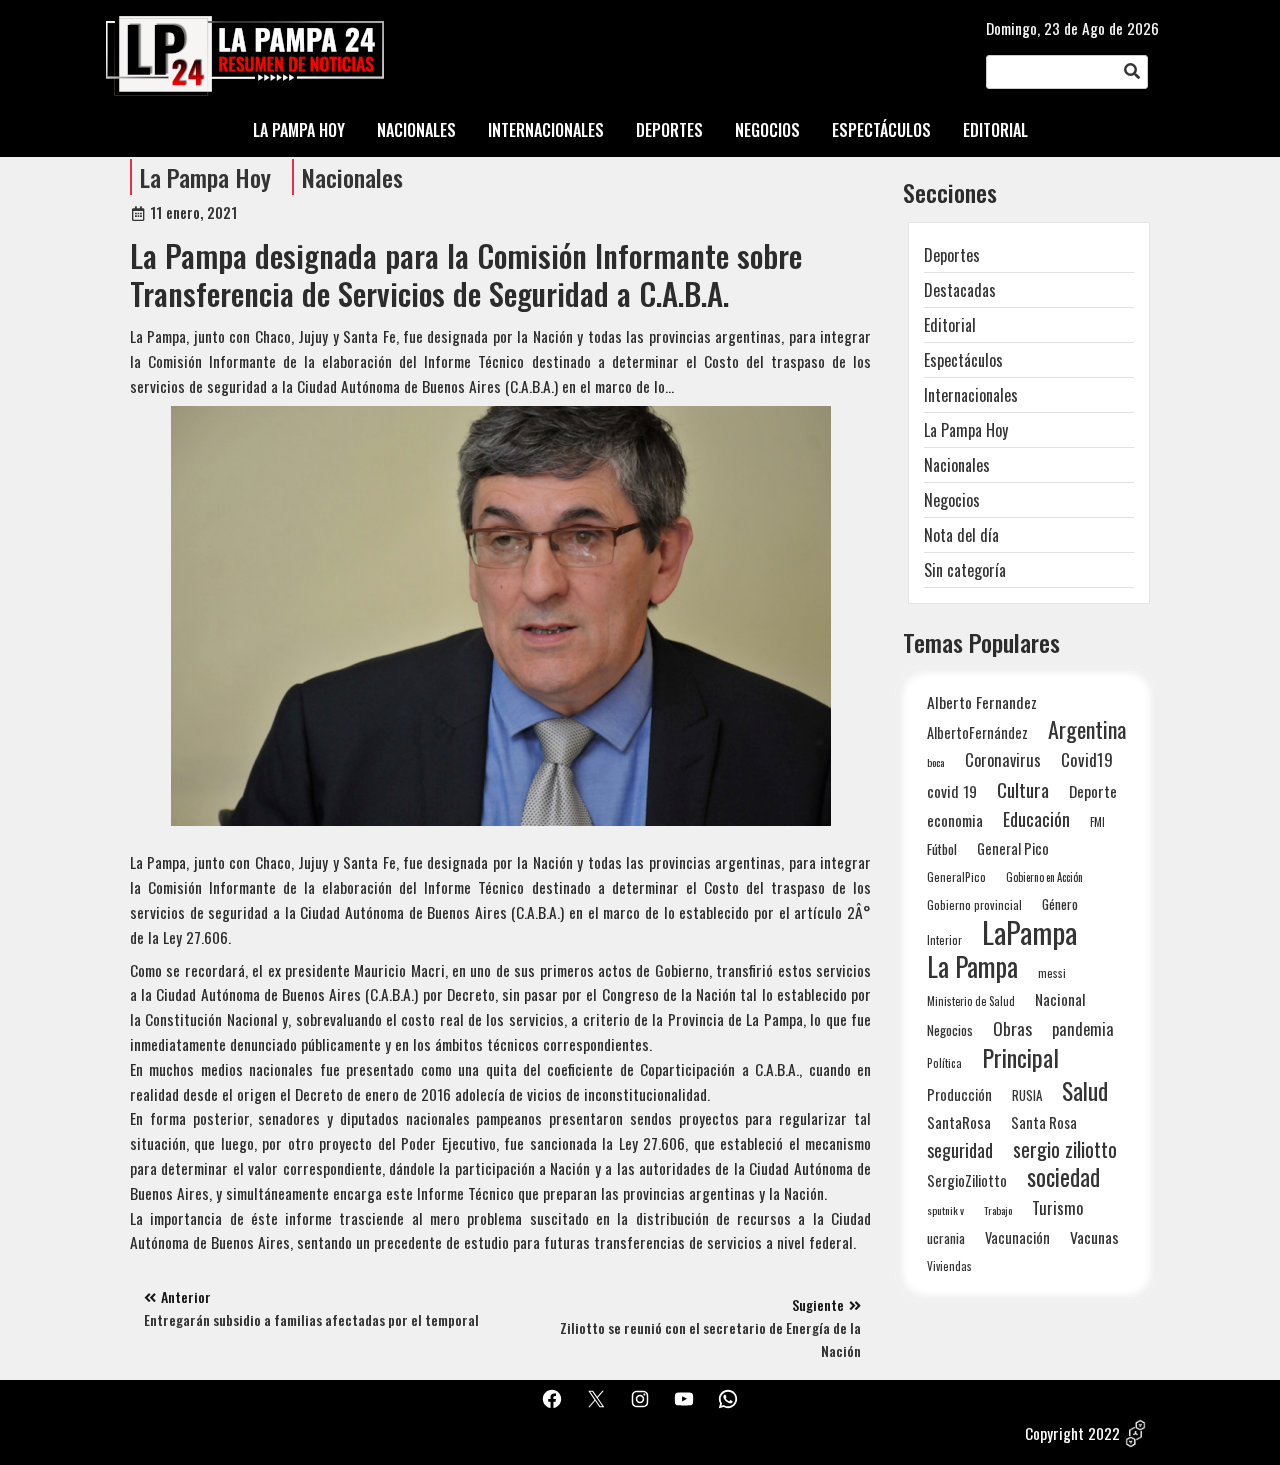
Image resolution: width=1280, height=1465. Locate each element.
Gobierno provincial (974, 904)
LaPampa (1029, 931)
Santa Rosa (1044, 1122)
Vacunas (1094, 1237)
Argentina (1087, 729)
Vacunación (1017, 1237)
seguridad (960, 1149)
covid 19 (952, 790)
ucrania (946, 1238)
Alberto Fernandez (982, 702)
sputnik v (945, 1210)
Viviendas (949, 1265)
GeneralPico (956, 876)
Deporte (1093, 791)
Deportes (952, 255)
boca (936, 762)
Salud (1085, 1090)
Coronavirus (1003, 759)
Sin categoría (965, 570)
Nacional (1060, 999)
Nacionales (352, 177)
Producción (959, 1094)
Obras (1012, 1028)
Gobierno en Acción (1044, 877)
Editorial (950, 325)
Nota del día (961, 535)
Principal (1020, 1057)
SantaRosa (959, 1122)
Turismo (1057, 1207)
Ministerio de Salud (971, 1001)
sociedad (1063, 1176)
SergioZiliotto (967, 1180)
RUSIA (1027, 1095)
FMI (1097, 821)
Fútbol (942, 849)
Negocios (952, 500)
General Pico (1013, 848)
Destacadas (960, 290)
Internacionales (971, 395)
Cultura (1023, 789)
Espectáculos (963, 360)
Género (1060, 904)
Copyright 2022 (1072, 1433)
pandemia (1083, 1029)
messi (1052, 972)
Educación (1036, 818)
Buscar (1132, 73)
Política (944, 1063)
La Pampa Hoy (205, 177)
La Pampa (972, 966)
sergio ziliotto (1065, 1149)
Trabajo (998, 1210)
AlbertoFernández (977, 732)
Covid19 (1087, 759)
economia (955, 820)
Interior (944, 939)
